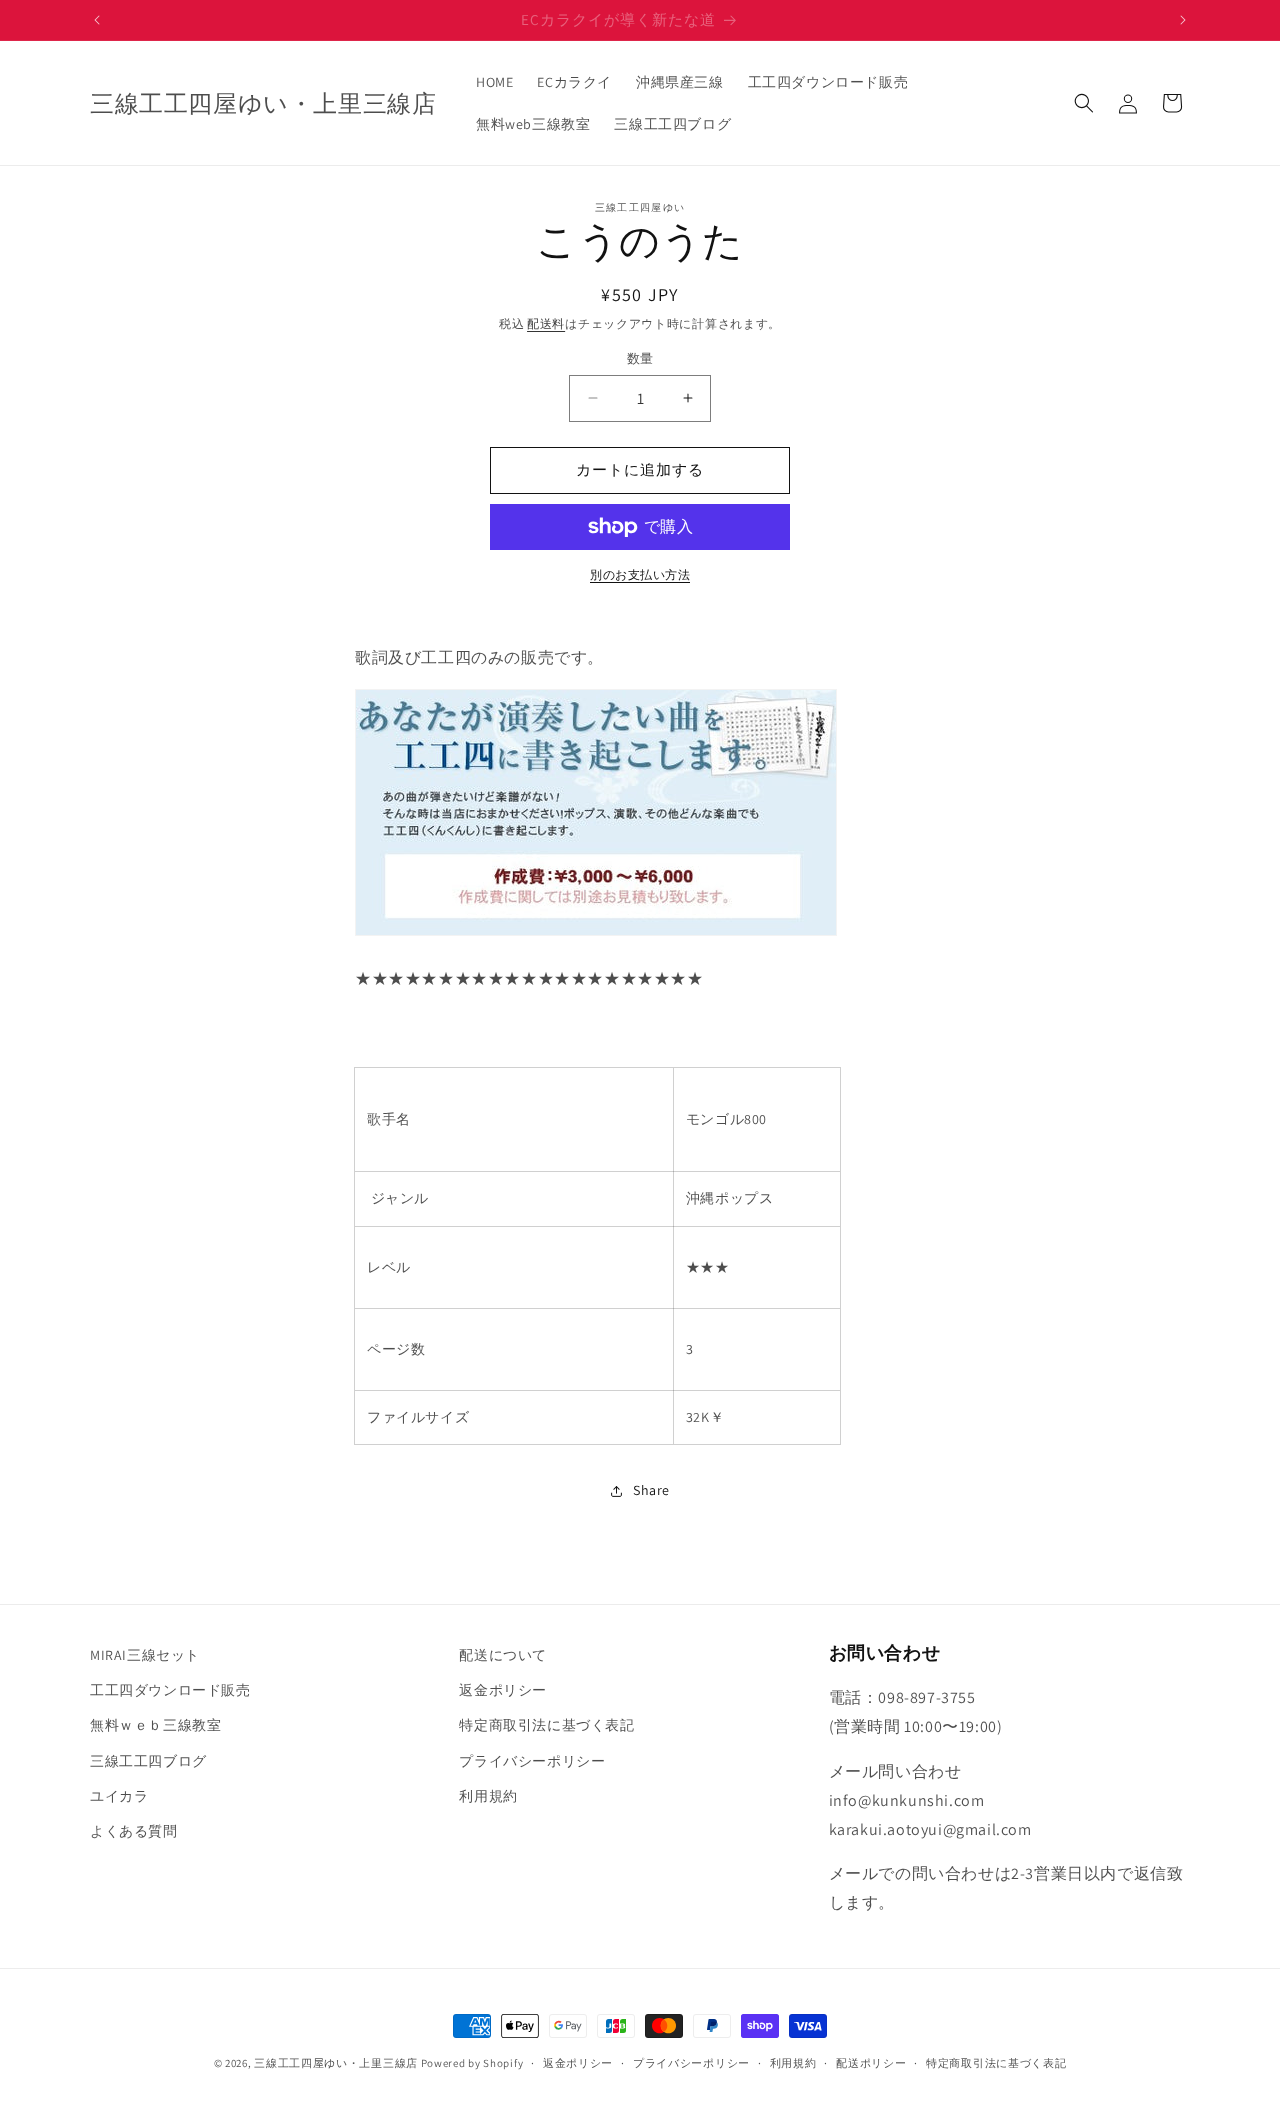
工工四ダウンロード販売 (170, 1690)
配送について (503, 1655)
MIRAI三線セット (145, 1655)
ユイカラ (119, 1796)
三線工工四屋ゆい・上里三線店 (336, 2063)
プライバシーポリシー (532, 1761)
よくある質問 (134, 1831)
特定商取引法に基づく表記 (546, 1725)
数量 (640, 358)
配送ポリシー (871, 2063)
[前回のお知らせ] (97, 20)
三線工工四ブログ (148, 1761)
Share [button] (651, 1490)
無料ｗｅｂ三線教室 (155, 1725)
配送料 (546, 323)
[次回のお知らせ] (1183, 20)
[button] (1084, 103)
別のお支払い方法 (640, 574)
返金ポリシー (503, 1690)
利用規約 (488, 1796)
